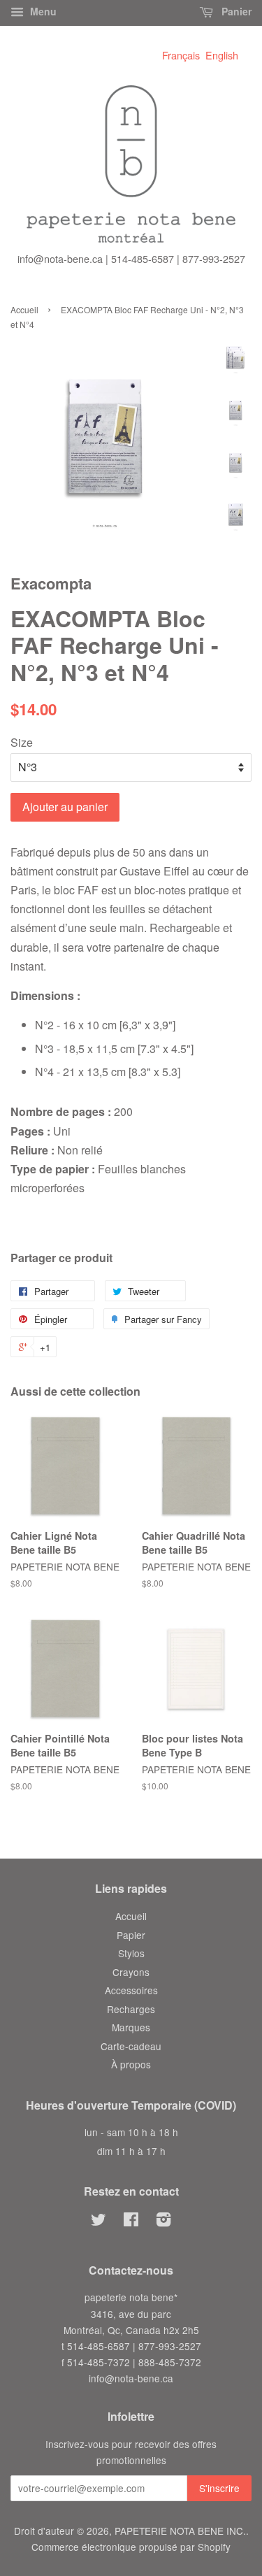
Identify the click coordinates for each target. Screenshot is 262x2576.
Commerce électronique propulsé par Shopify (131, 2547)
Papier (131, 1935)
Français (181, 55)
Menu (42, 11)
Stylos (131, 1953)
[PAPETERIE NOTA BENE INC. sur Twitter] (99, 2221)
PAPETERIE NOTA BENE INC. (180, 2531)
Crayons (131, 1972)
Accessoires (131, 1990)
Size (22, 742)
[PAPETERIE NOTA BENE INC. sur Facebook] (131, 2221)
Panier (235, 11)
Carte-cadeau (131, 2046)
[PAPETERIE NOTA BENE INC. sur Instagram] (163, 2221)
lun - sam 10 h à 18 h (131, 2132)
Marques (131, 2027)
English (222, 55)
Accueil (24, 309)
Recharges (131, 2009)
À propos (131, 2064)
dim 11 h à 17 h (131, 2151)
